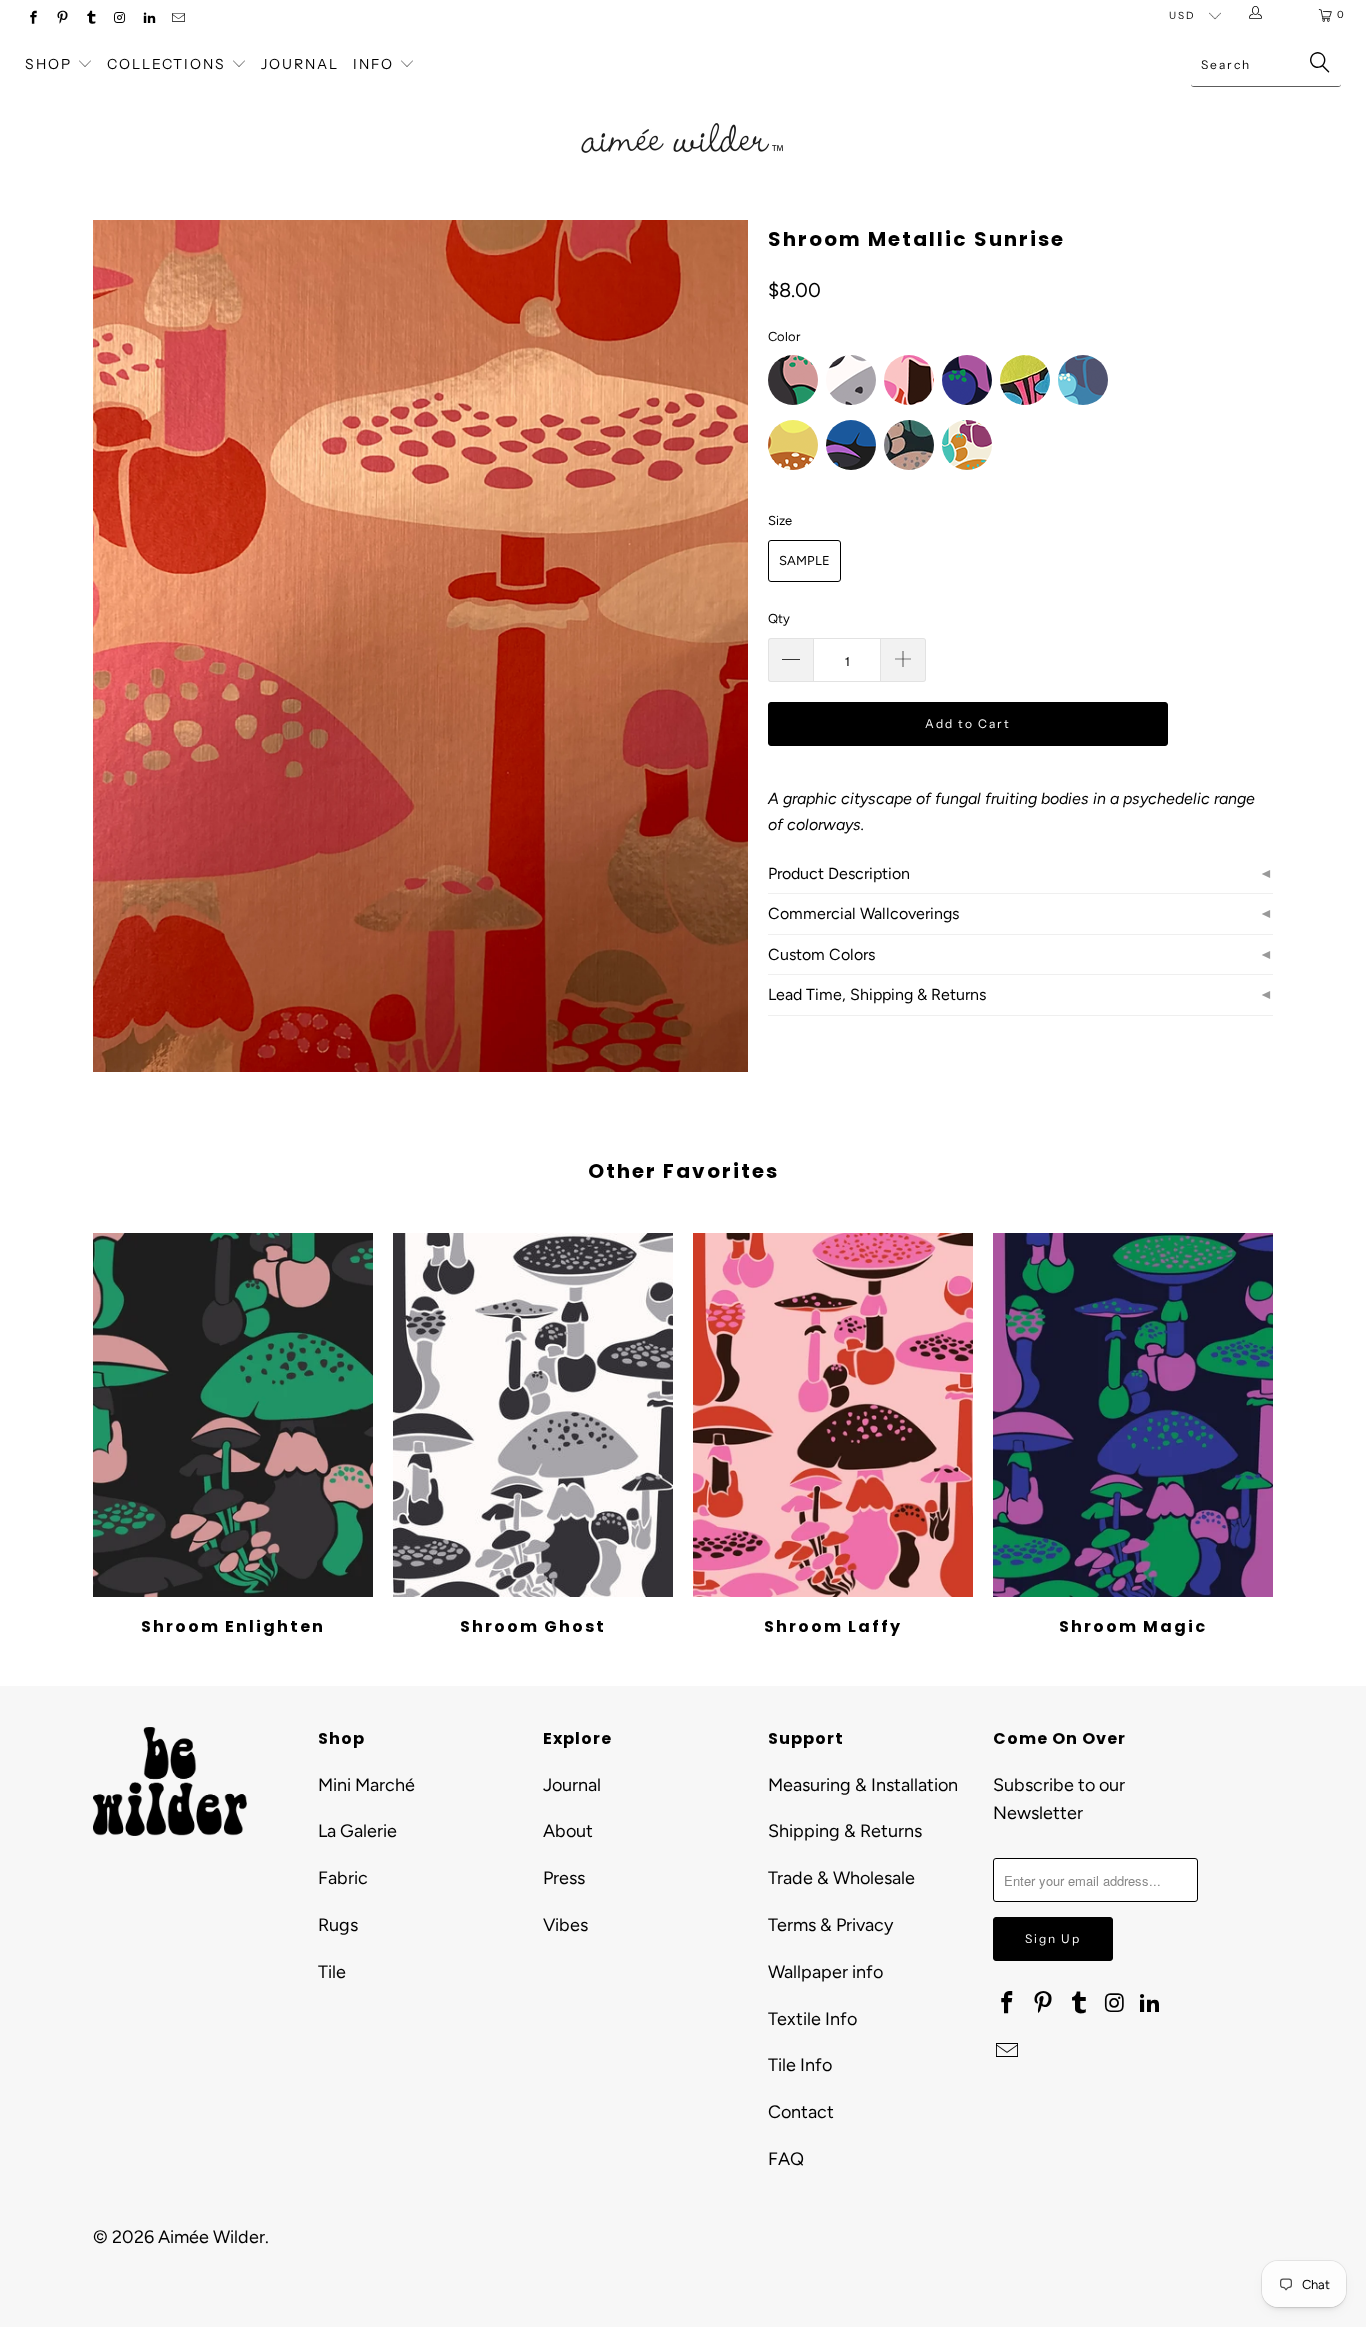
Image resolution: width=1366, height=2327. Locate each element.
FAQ (786, 2159)
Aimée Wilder (211, 2237)
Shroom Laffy (833, 1415)
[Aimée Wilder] (683, 115)
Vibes (565, 1925)
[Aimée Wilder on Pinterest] (61, 19)
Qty (779, 618)
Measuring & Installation (863, 1785)
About (568, 1831)
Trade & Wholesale (841, 1878)
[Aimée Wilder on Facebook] (32, 19)
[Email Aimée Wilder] (177, 19)
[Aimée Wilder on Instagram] (119, 19)
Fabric (343, 1878)
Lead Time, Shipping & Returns (877, 994)
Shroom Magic (1133, 1415)
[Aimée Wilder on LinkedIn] (148, 19)
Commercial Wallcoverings (863, 913)
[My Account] (1259, 15)
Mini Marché (366, 1785)
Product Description (839, 873)
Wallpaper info (825, 1972)
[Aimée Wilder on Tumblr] (90, 19)
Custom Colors (821, 954)
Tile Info (800, 2065)
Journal (300, 64)
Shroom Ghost (533, 1415)
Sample (804, 560)
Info (373, 64)
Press (564, 1878)
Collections (169, 64)
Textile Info (812, 2019)
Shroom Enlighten (233, 1415)
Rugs (338, 1925)
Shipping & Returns (845, 1831)
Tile (332, 1972)
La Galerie (357, 1831)
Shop (48, 64)
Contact (801, 2112)
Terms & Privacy (830, 1925)
